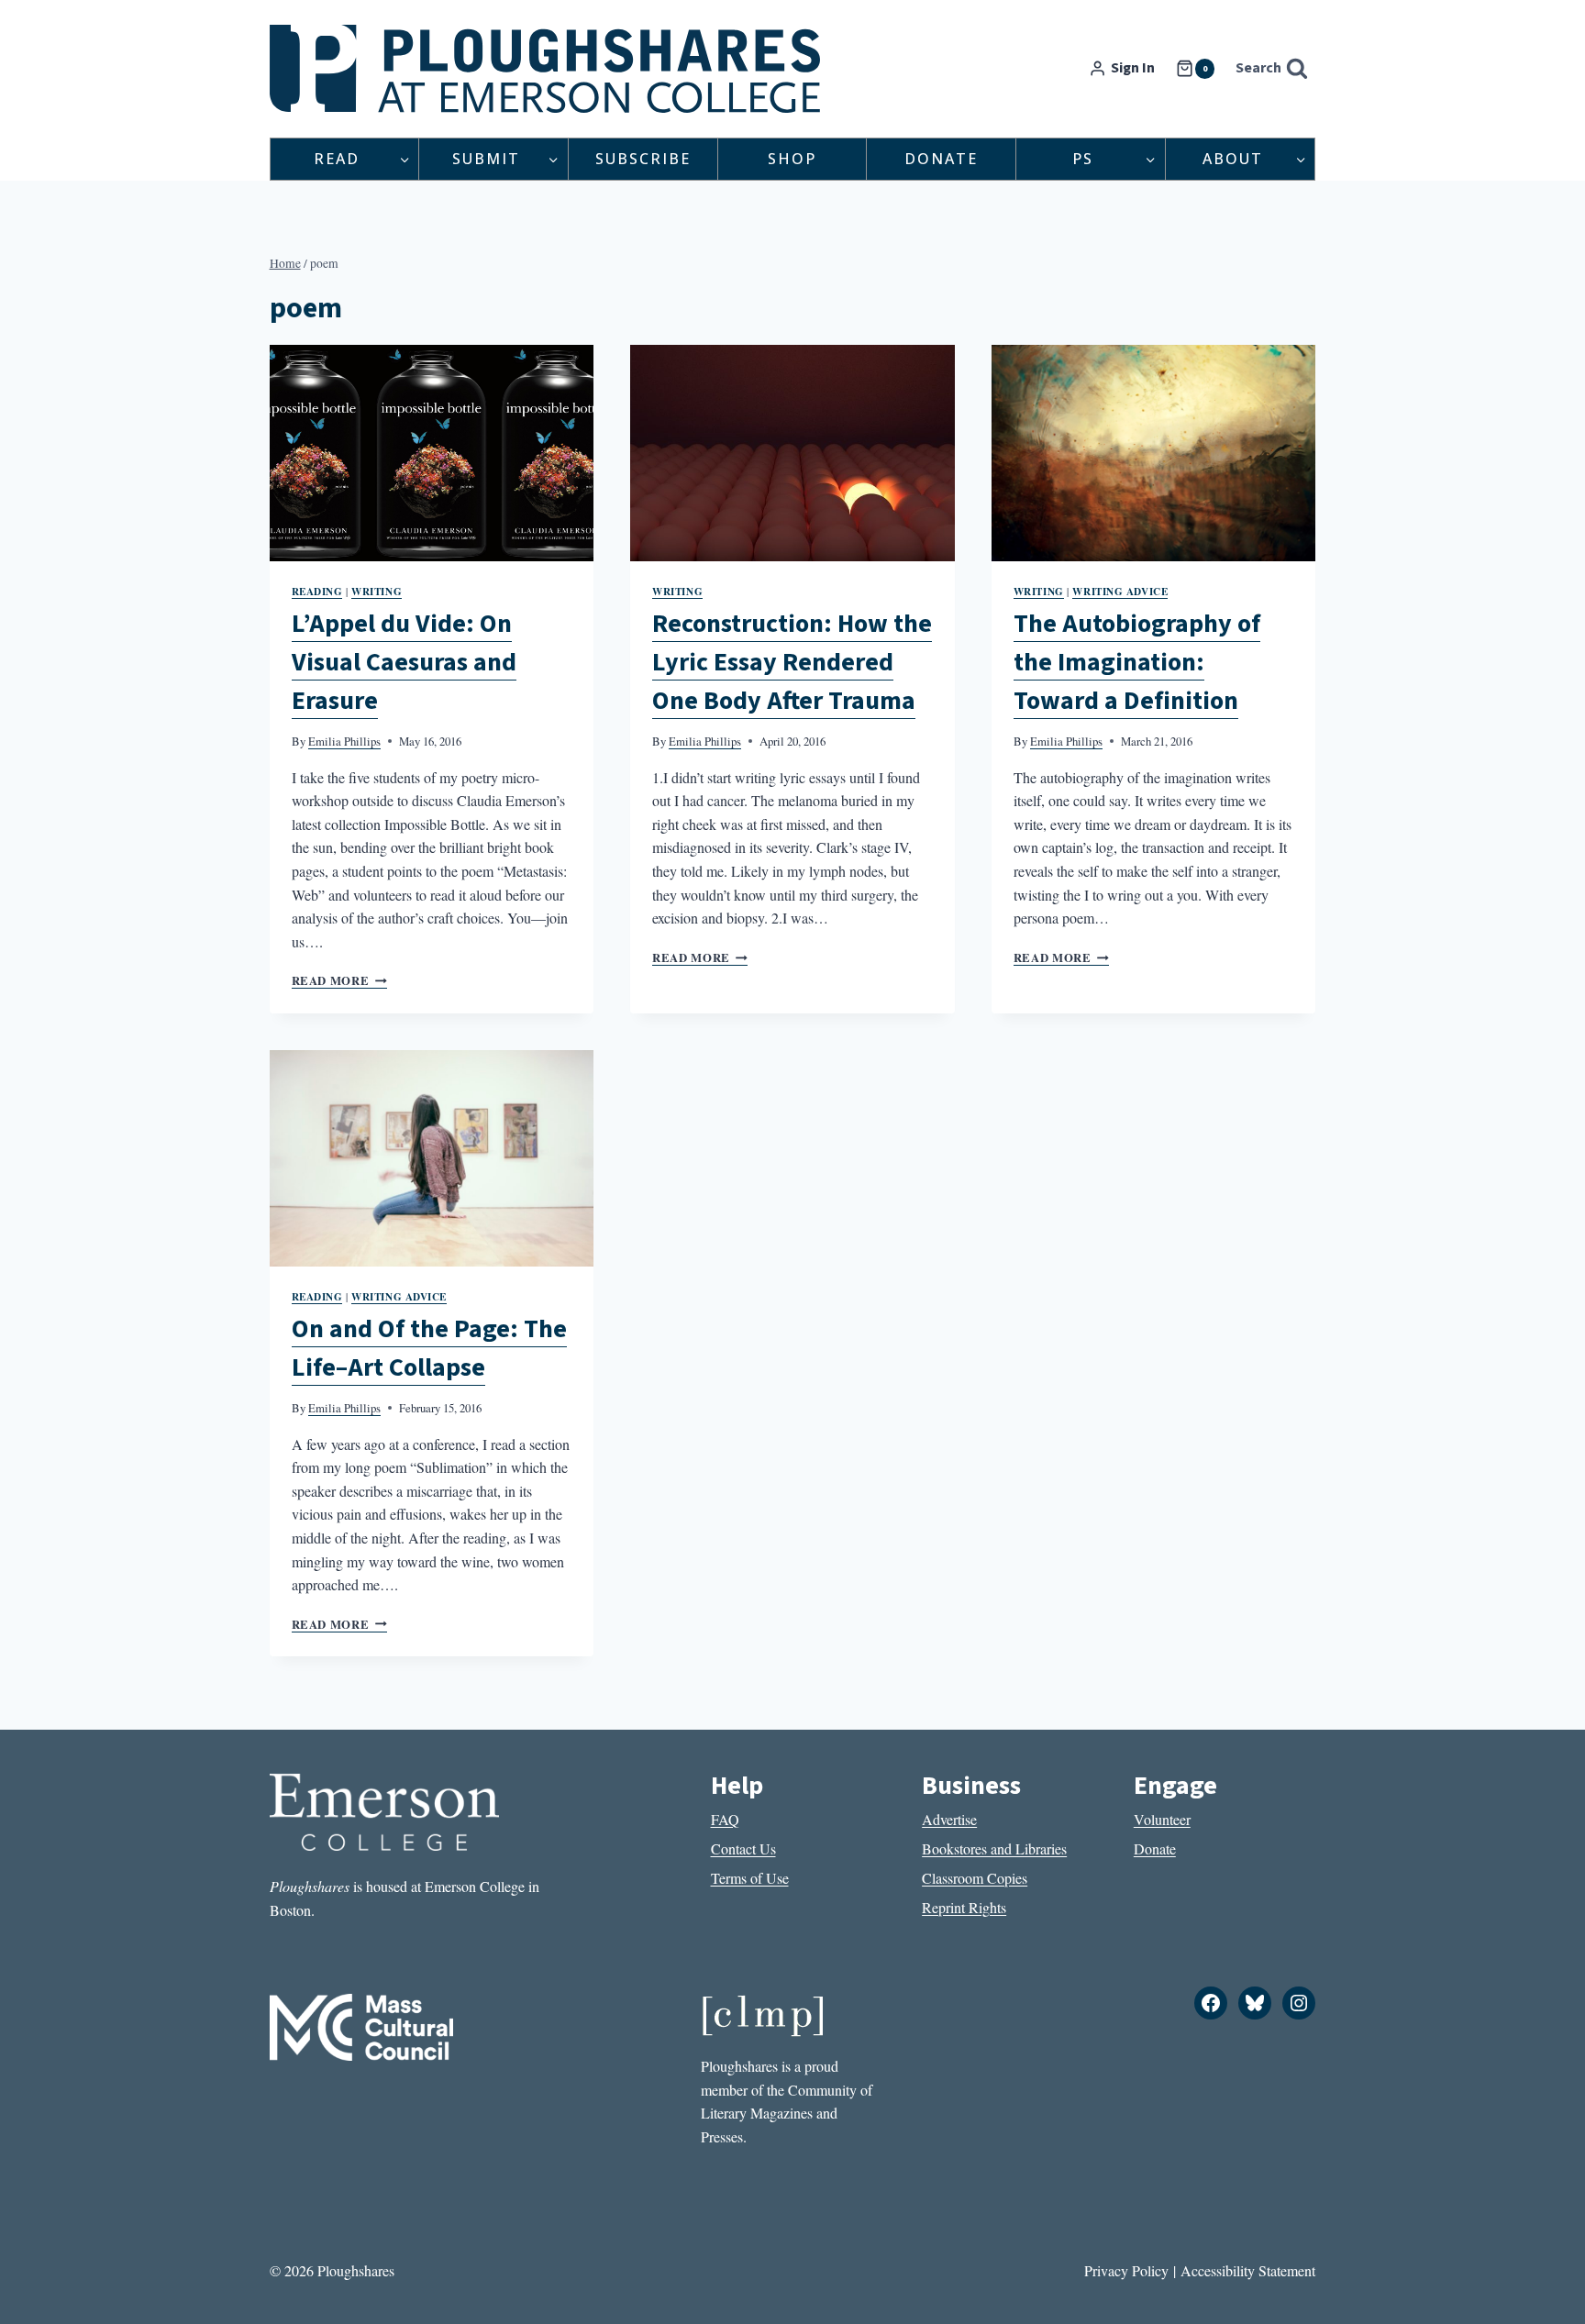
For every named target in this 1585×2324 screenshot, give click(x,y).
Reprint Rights (964, 1907)
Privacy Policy (1126, 2270)
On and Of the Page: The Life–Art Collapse (429, 1348)
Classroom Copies (975, 1878)
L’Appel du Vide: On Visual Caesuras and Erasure (404, 662)
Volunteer (1162, 1819)
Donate (941, 159)
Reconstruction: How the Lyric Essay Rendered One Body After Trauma (792, 662)
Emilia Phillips (344, 741)
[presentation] (432, 453)
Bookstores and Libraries (994, 1848)
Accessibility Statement (1248, 2270)
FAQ (725, 1819)
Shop (792, 159)
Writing (377, 591)
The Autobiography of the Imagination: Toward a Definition (1137, 662)
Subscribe (643, 159)
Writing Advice (1120, 591)
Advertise (949, 1819)
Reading (317, 591)
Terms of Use (750, 1878)
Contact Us (743, 1848)
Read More (339, 980)
